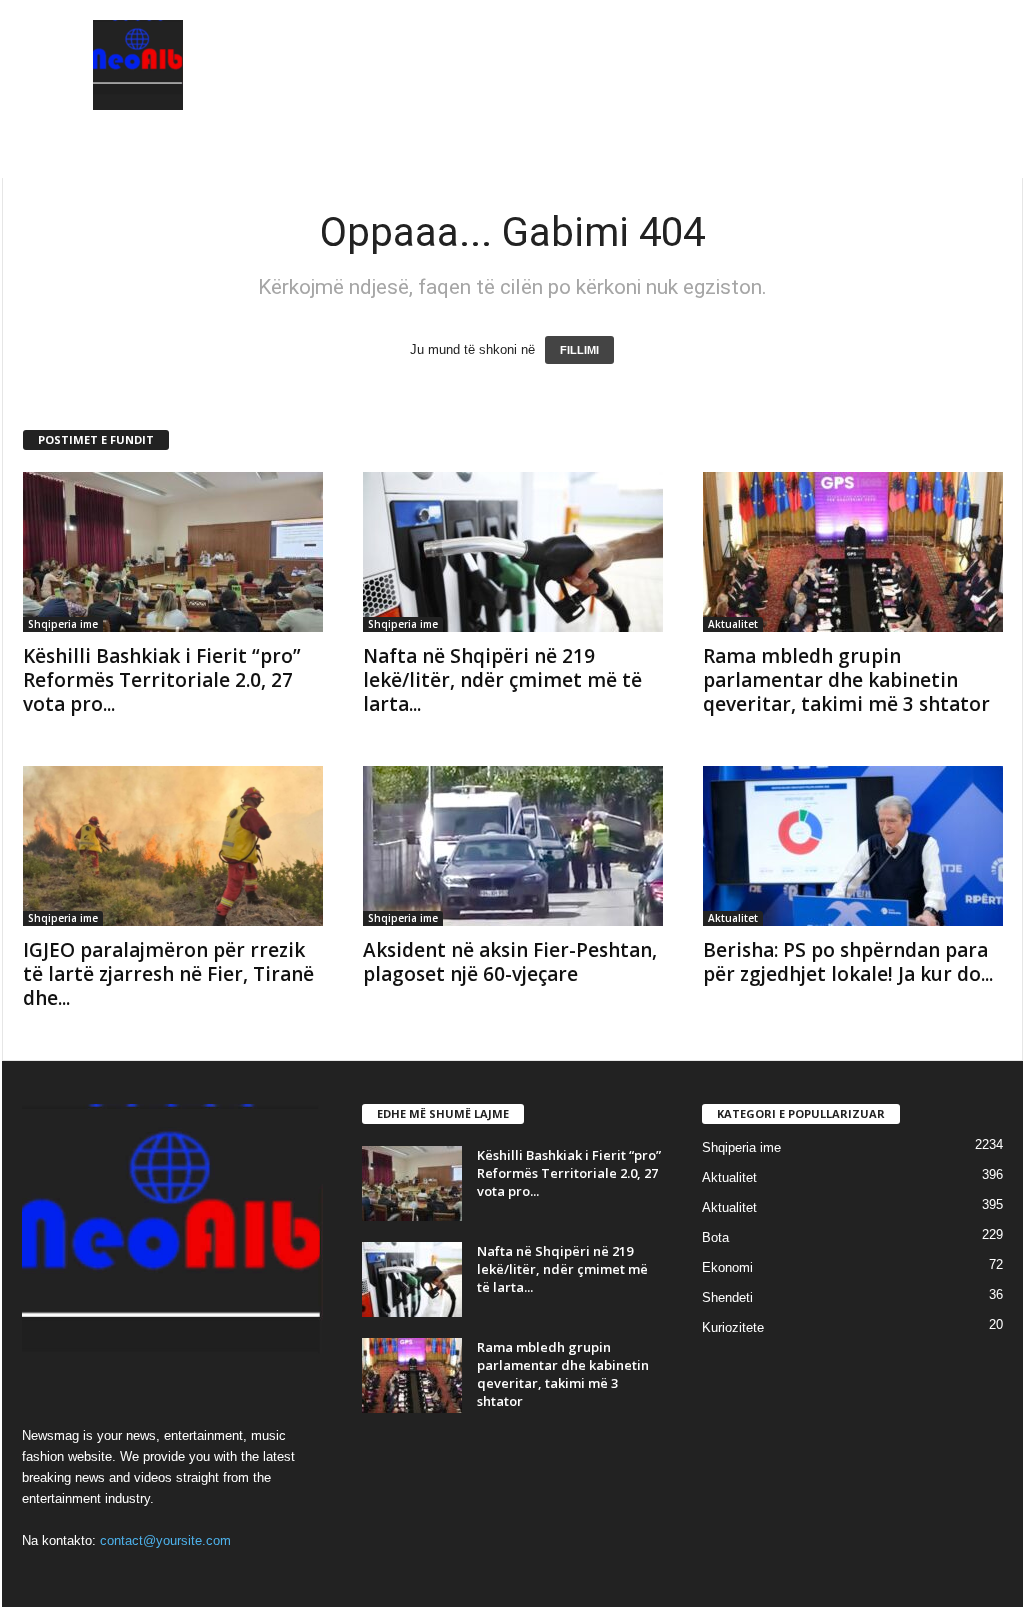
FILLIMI (579, 350)
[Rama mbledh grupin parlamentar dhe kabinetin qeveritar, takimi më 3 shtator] (853, 552)
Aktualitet (733, 624)
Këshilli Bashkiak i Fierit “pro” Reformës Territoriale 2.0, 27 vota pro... (162, 680)
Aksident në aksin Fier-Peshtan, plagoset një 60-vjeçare (510, 962)
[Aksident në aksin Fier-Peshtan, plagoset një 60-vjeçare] (513, 846)
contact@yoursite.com (165, 1540)
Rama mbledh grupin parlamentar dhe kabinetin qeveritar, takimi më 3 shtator (846, 680)
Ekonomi (727, 1267)
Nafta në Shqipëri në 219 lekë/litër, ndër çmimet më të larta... (502, 680)
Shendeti (727, 1297)
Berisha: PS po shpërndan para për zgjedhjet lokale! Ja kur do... (848, 962)
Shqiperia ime (63, 624)
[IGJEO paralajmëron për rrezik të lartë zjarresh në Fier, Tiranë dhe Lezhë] (173, 846)
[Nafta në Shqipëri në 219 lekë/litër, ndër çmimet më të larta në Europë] (513, 552)
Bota (715, 1237)
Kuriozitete (733, 1327)
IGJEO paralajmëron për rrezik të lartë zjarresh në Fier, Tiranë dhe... (168, 974)
